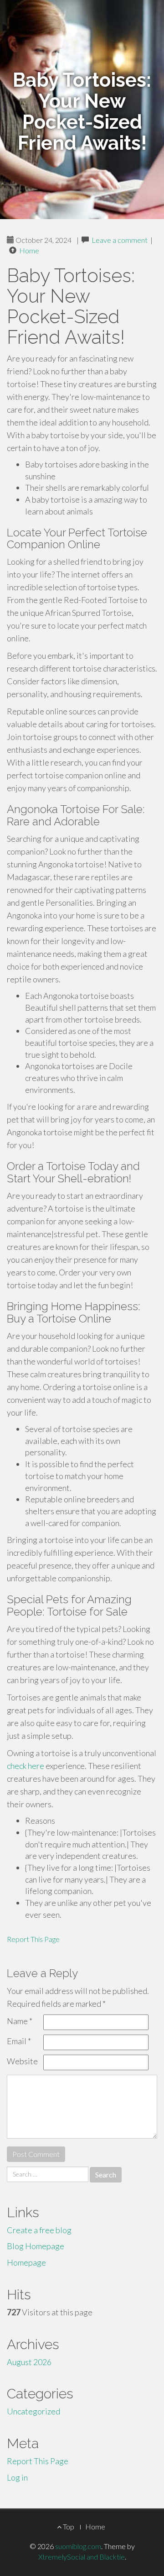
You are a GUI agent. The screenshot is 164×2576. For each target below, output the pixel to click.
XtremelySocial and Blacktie (82, 2557)
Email (19, 2041)
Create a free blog (39, 2230)
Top (68, 2526)
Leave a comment (120, 240)
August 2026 (29, 2362)
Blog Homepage (36, 2246)
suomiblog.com (78, 2546)
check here (26, 1766)
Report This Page (33, 1939)
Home (29, 250)
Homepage (26, 2262)
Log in (17, 2477)
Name (20, 2021)
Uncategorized (33, 2411)
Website (22, 2061)
